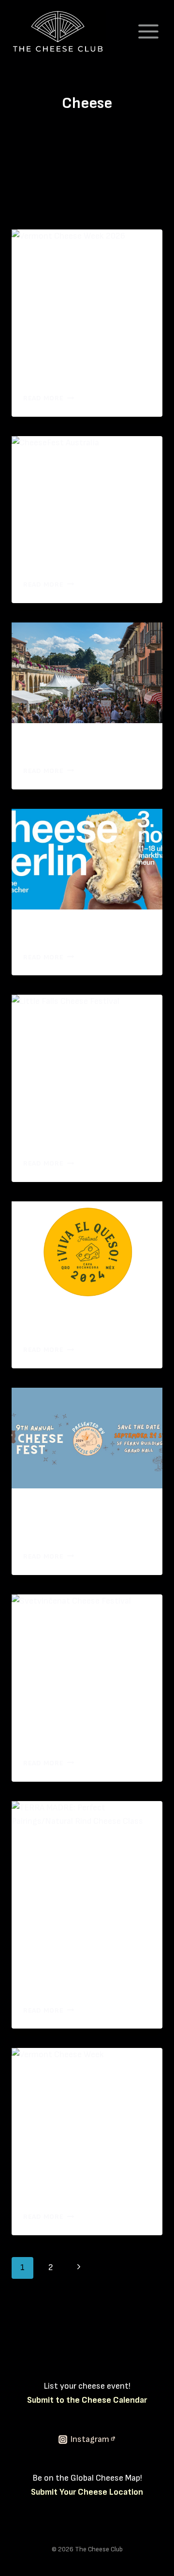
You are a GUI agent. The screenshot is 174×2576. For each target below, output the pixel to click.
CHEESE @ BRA (68, 745)
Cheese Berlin (64, 931)
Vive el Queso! (64, 1324)
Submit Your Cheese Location (87, 2492)
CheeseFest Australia (86, 558)
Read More (49, 398)
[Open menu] (148, 31)
